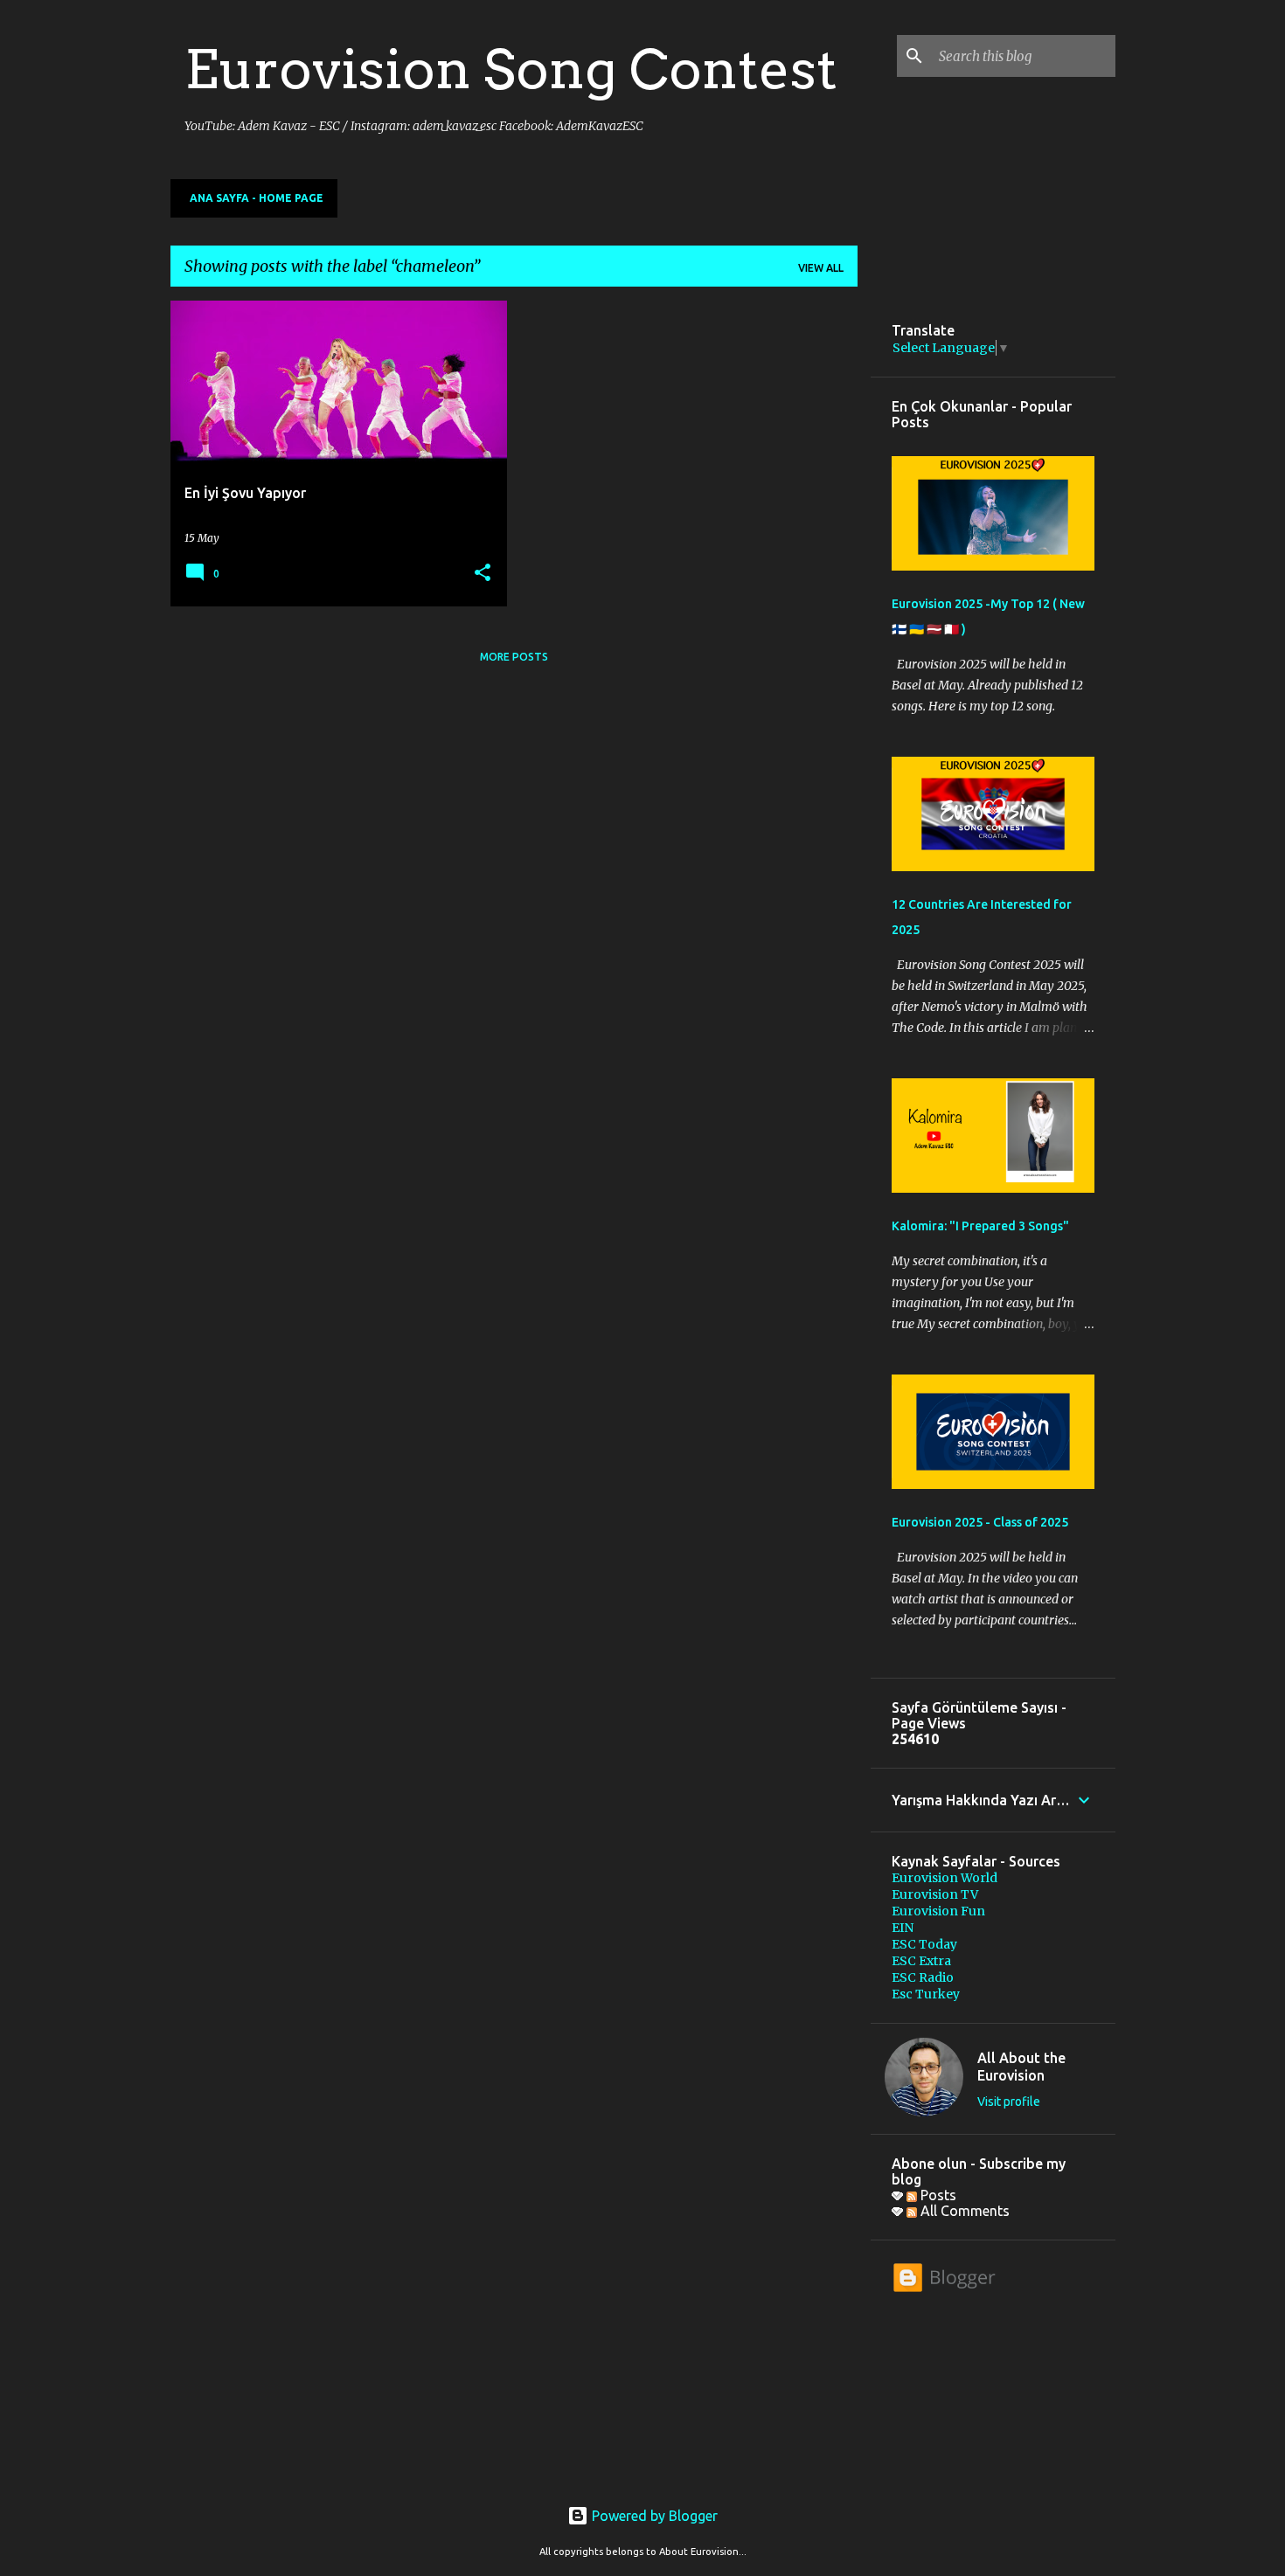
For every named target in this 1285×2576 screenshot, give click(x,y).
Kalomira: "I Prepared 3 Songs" (980, 1226)
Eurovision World (945, 1878)
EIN (903, 1928)
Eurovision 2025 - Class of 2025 (980, 1522)
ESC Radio (923, 1977)
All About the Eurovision (1021, 2067)
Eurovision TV (935, 1894)
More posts (514, 657)
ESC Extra (921, 1961)
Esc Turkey (926, 1994)
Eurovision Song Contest (511, 69)
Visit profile (1009, 2102)
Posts (937, 2195)
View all (821, 268)
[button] (483, 574)
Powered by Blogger (653, 2516)
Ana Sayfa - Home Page (257, 198)
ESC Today (924, 1944)
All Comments (963, 2211)
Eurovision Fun (938, 1911)
